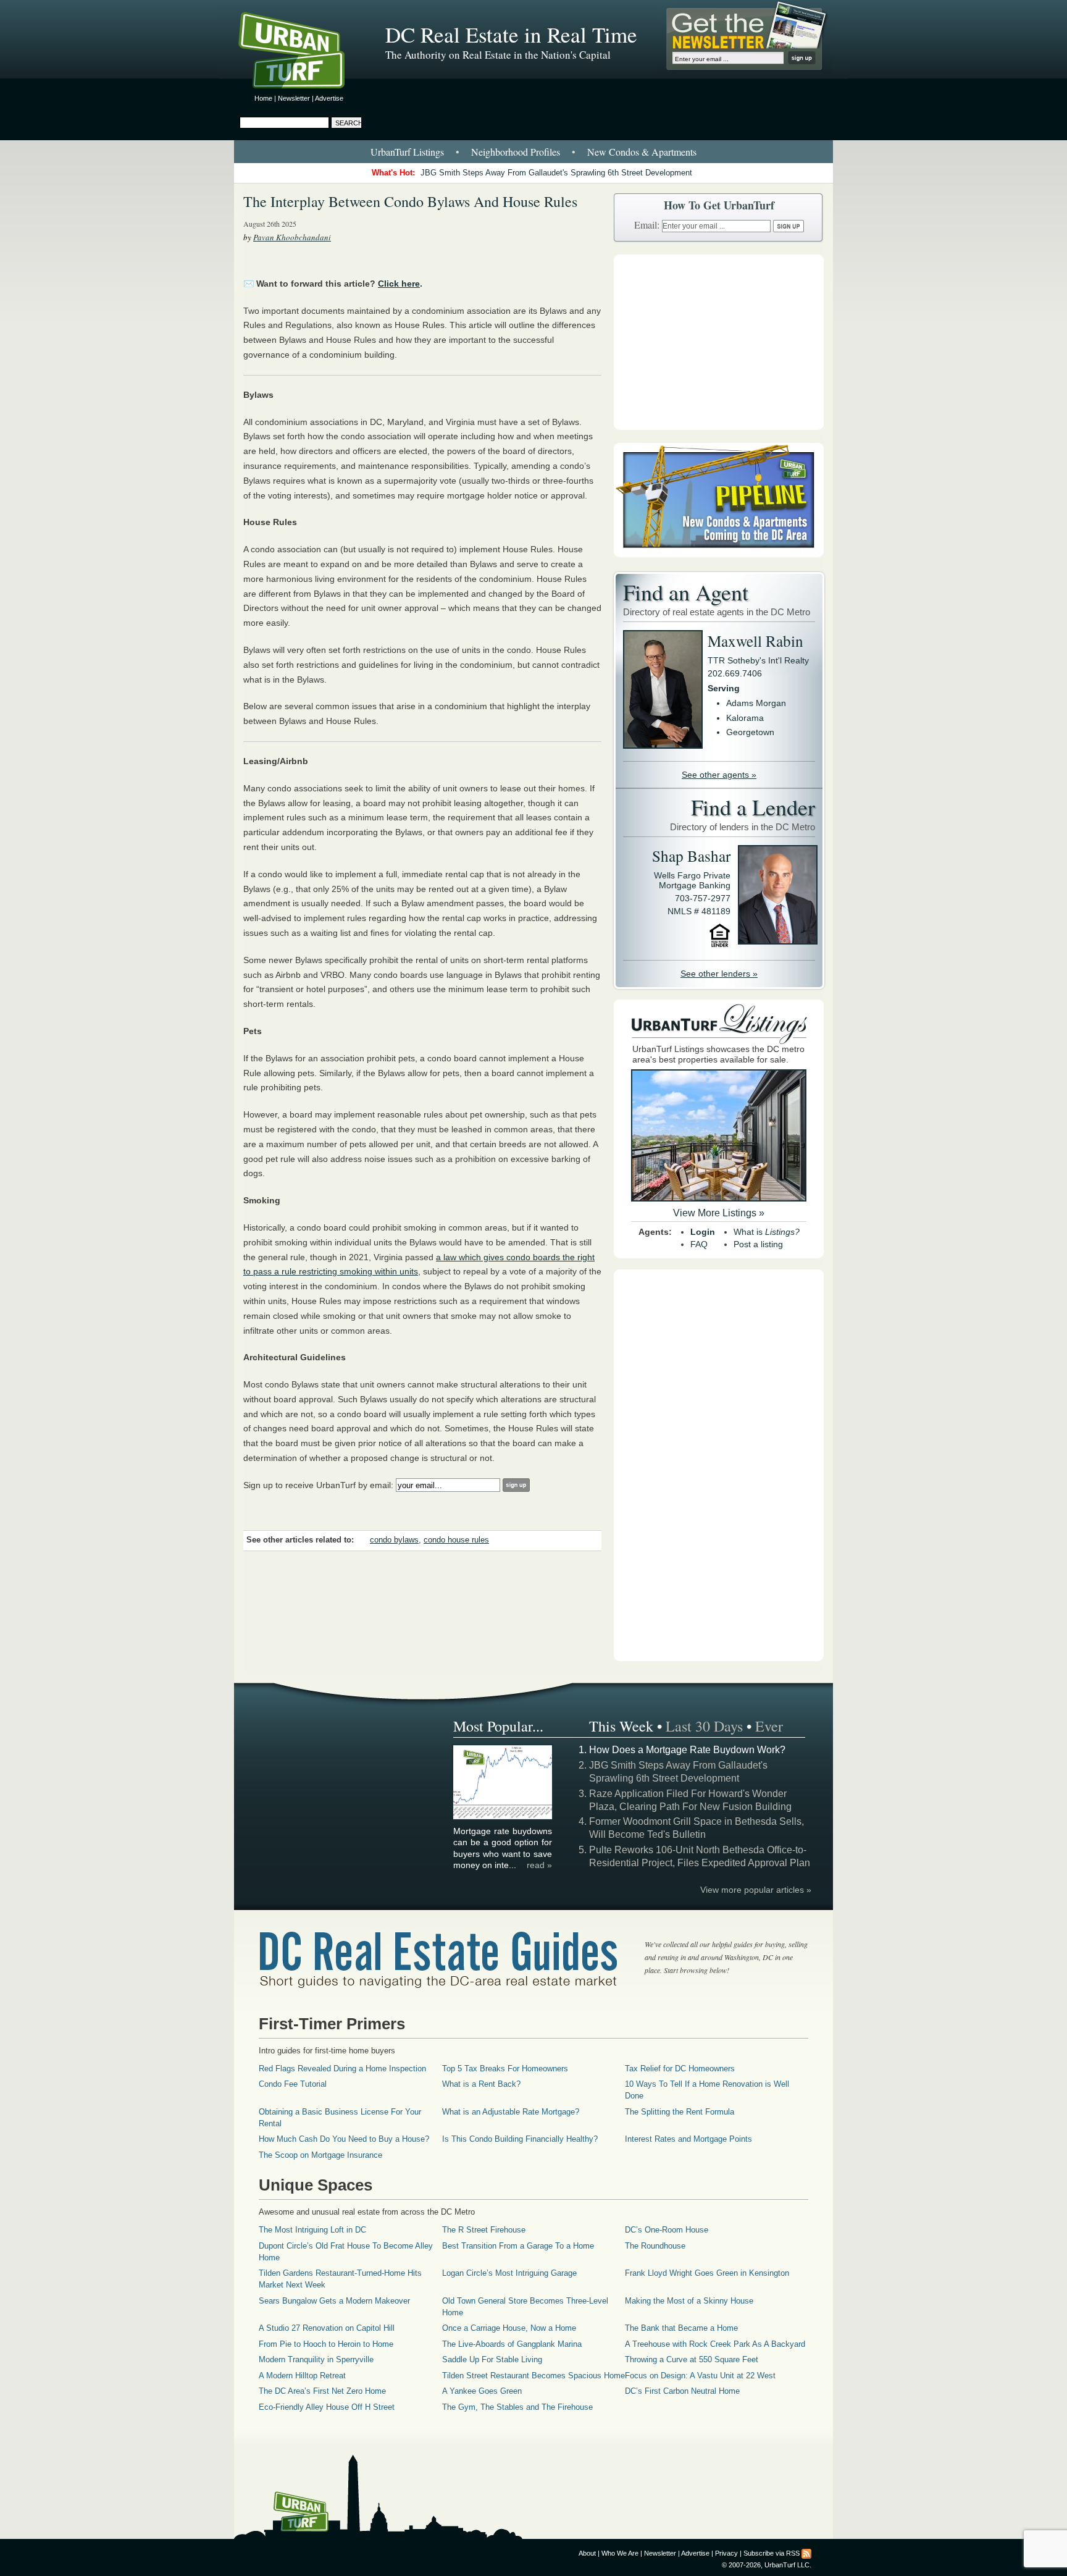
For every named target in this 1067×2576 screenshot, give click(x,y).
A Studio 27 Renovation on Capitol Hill (327, 2328)
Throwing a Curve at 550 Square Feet (692, 2359)
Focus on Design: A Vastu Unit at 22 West (700, 2376)
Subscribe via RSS (772, 2553)
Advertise (329, 98)
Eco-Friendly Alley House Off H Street (327, 2407)
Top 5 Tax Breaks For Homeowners (505, 2069)
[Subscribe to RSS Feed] (806, 2553)
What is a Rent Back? (481, 2084)
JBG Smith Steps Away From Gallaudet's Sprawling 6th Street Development (556, 173)
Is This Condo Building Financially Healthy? (520, 2139)
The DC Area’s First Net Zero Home (322, 2391)
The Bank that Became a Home (681, 2328)
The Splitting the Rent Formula (680, 2112)
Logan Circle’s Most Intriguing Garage (509, 2273)
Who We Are (620, 2553)
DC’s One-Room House (667, 2230)
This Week (621, 1726)
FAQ (699, 1244)
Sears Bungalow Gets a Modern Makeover (334, 2301)
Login (703, 1232)
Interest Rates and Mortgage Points (688, 2139)
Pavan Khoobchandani (292, 237)
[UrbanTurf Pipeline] (719, 554)
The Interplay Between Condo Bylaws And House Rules (410, 201)
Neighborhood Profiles (516, 152)
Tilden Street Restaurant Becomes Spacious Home (533, 2376)
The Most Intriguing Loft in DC (312, 2230)
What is (767, 1232)
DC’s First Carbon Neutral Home (682, 2391)
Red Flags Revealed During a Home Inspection (342, 2069)
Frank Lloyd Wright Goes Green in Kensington (707, 2273)
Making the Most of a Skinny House (689, 2301)
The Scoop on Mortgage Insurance (320, 2155)
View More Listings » (719, 1213)
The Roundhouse (655, 2246)
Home (263, 98)
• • (533, 152)
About (587, 2553)
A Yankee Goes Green (482, 2391)
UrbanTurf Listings (407, 152)
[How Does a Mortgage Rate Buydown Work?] (503, 1817)
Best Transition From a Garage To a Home (518, 2246)
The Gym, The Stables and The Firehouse (517, 2407)
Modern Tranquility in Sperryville (316, 2359)
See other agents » (719, 775)
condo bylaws (394, 1540)
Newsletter (294, 98)
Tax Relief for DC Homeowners (680, 2069)
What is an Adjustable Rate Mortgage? (511, 2112)
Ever (769, 1726)
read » (539, 1865)
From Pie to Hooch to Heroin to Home (326, 2344)
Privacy (726, 2553)
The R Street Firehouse (484, 2230)
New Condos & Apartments (642, 152)
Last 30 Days (704, 1726)
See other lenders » (719, 974)
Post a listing (758, 1244)
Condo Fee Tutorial (293, 2084)
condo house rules (456, 1540)
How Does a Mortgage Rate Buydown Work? (687, 1750)
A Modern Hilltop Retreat (302, 2376)
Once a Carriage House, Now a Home (509, 2328)
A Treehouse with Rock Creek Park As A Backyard (715, 2344)
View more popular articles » (756, 1890)
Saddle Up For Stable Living (492, 2359)
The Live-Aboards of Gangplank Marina (512, 2344)
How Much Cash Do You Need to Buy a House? (344, 2139)
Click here (399, 284)
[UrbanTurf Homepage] (302, 53)
